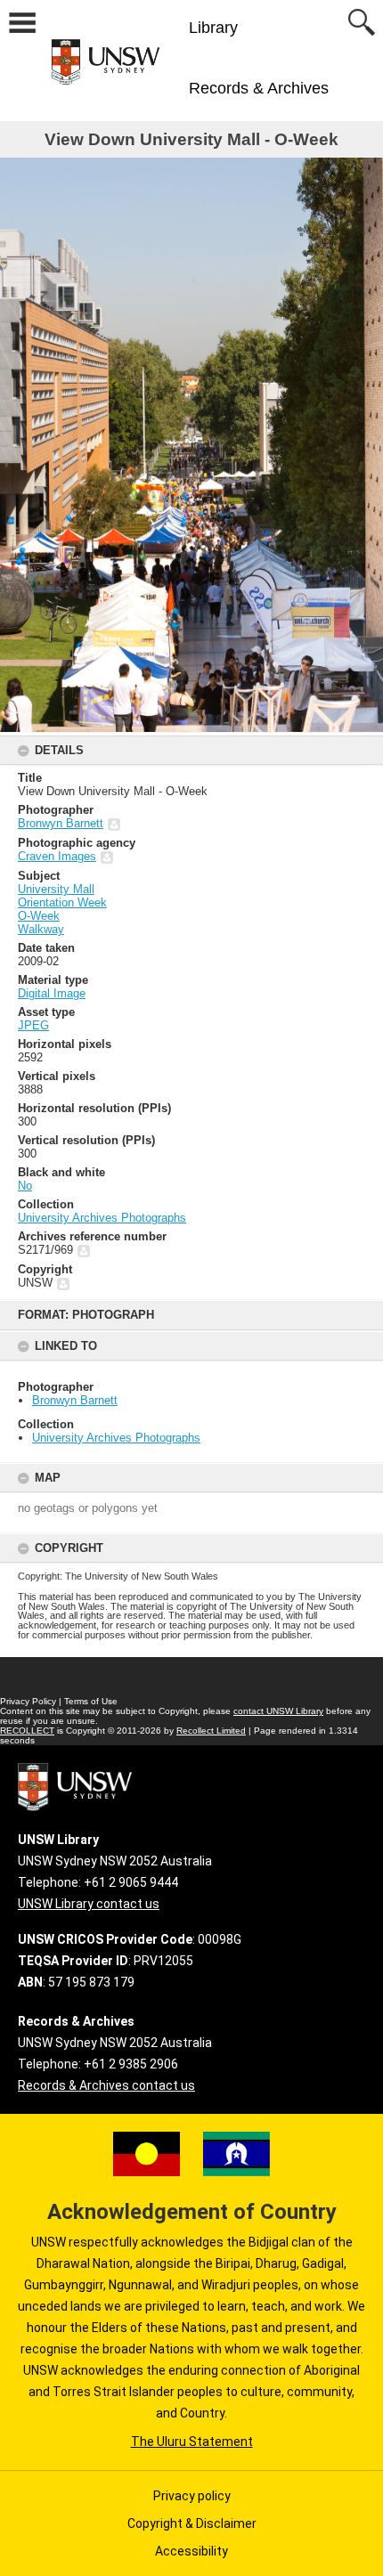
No (25, 1186)
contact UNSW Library (278, 1711)
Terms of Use (91, 1701)
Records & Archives (259, 88)
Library (213, 28)
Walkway (41, 929)
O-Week (39, 916)
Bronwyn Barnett (75, 1400)
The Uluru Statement (192, 2442)
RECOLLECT (27, 1731)
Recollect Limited (211, 1731)
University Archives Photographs (116, 1438)
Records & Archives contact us (106, 2085)
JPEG (33, 1025)
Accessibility (191, 2551)
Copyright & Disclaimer (192, 2523)
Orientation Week (62, 902)
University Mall (56, 889)
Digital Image (52, 993)
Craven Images (57, 856)
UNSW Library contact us (89, 1904)
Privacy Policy (28, 1701)
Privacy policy (192, 2496)
